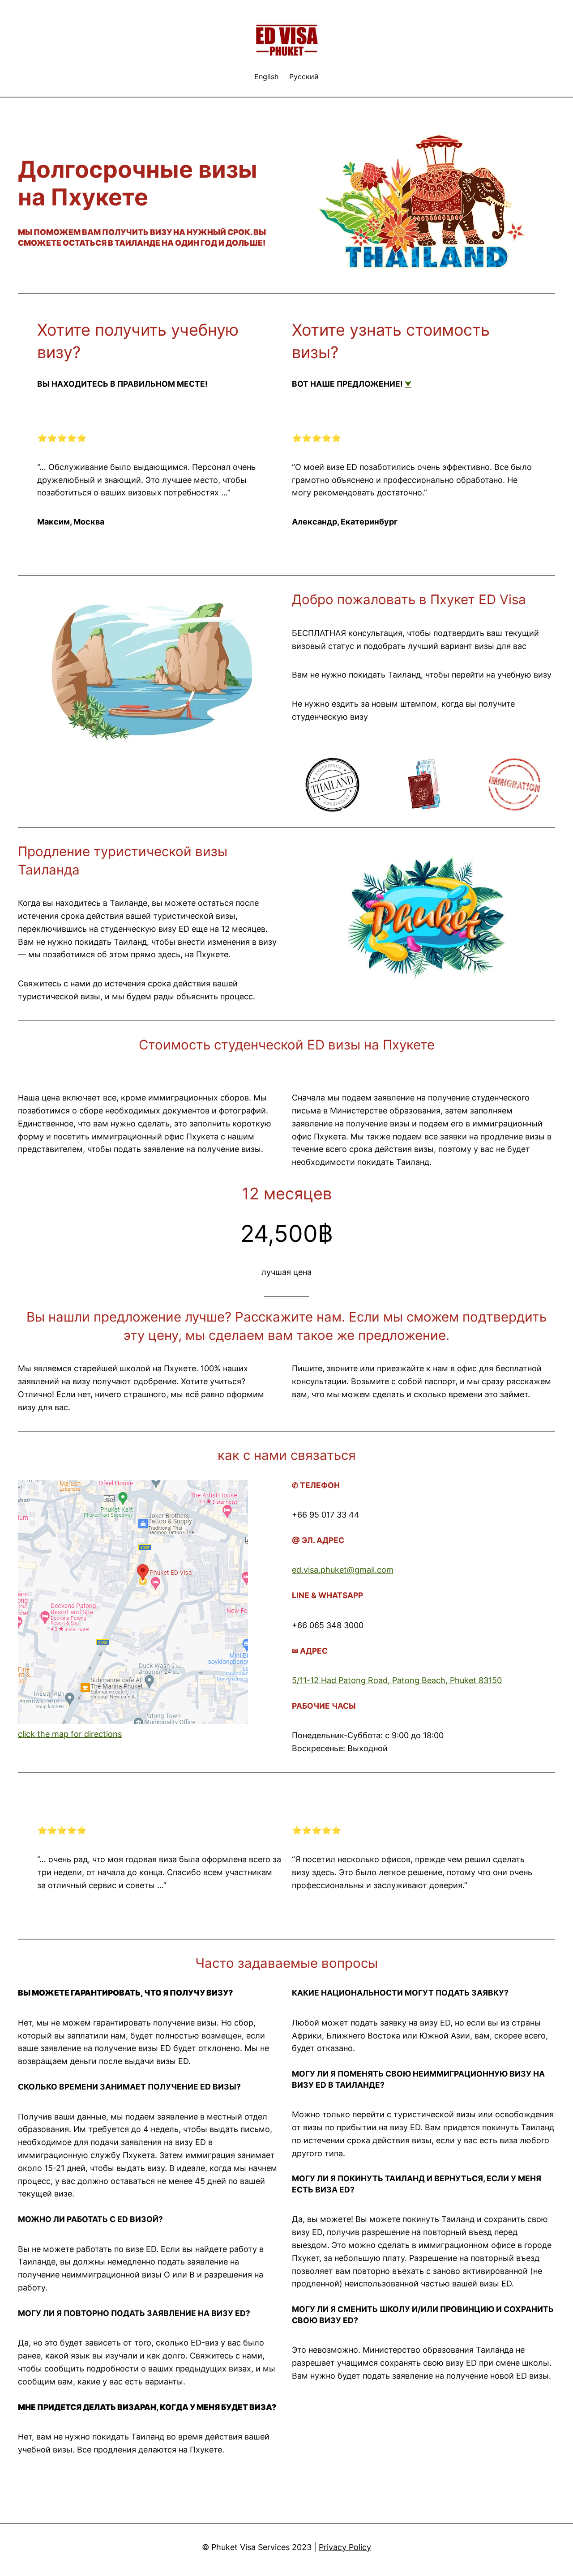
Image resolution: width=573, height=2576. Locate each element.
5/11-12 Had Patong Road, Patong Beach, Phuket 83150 (397, 1680)
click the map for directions (70, 1734)
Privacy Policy (345, 2547)
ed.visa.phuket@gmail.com (343, 1570)
